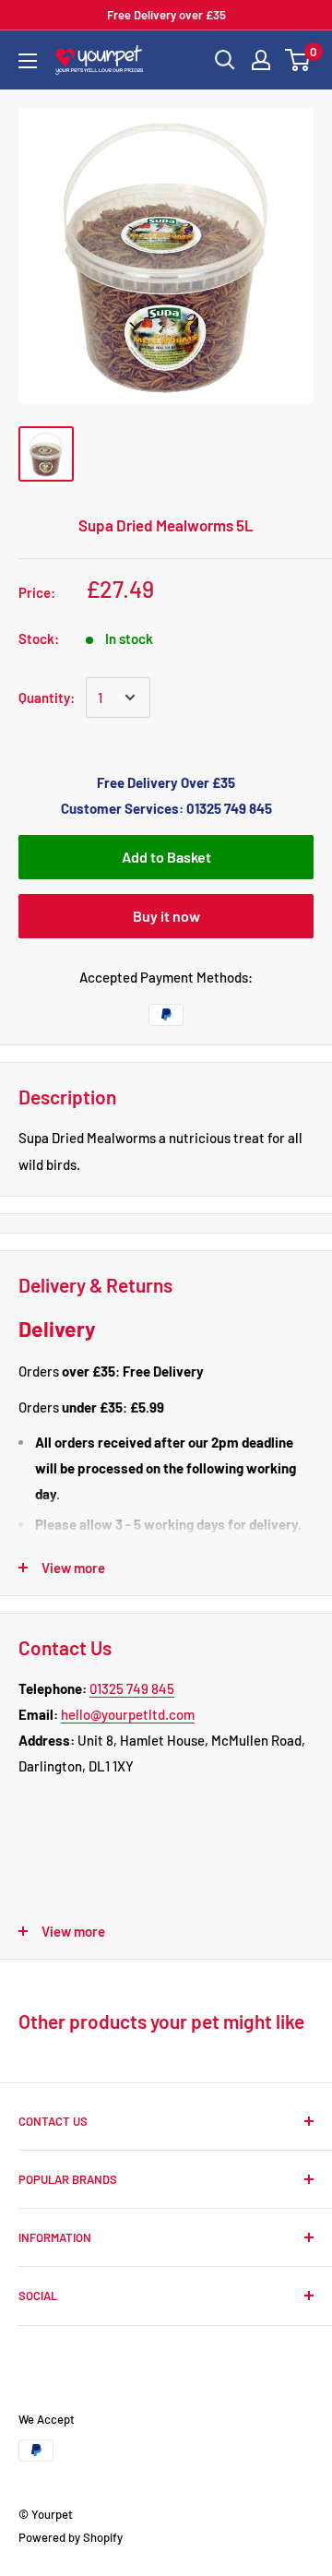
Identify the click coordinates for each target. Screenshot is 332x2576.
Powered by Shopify (71, 2537)
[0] (298, 60)
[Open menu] (28, 61)
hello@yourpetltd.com (128, 1714)
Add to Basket (166, 857)
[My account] (261, 60)
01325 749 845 (132, 1688)
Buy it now (166, 916)
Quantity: (47, 698)
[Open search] (225, 60)
